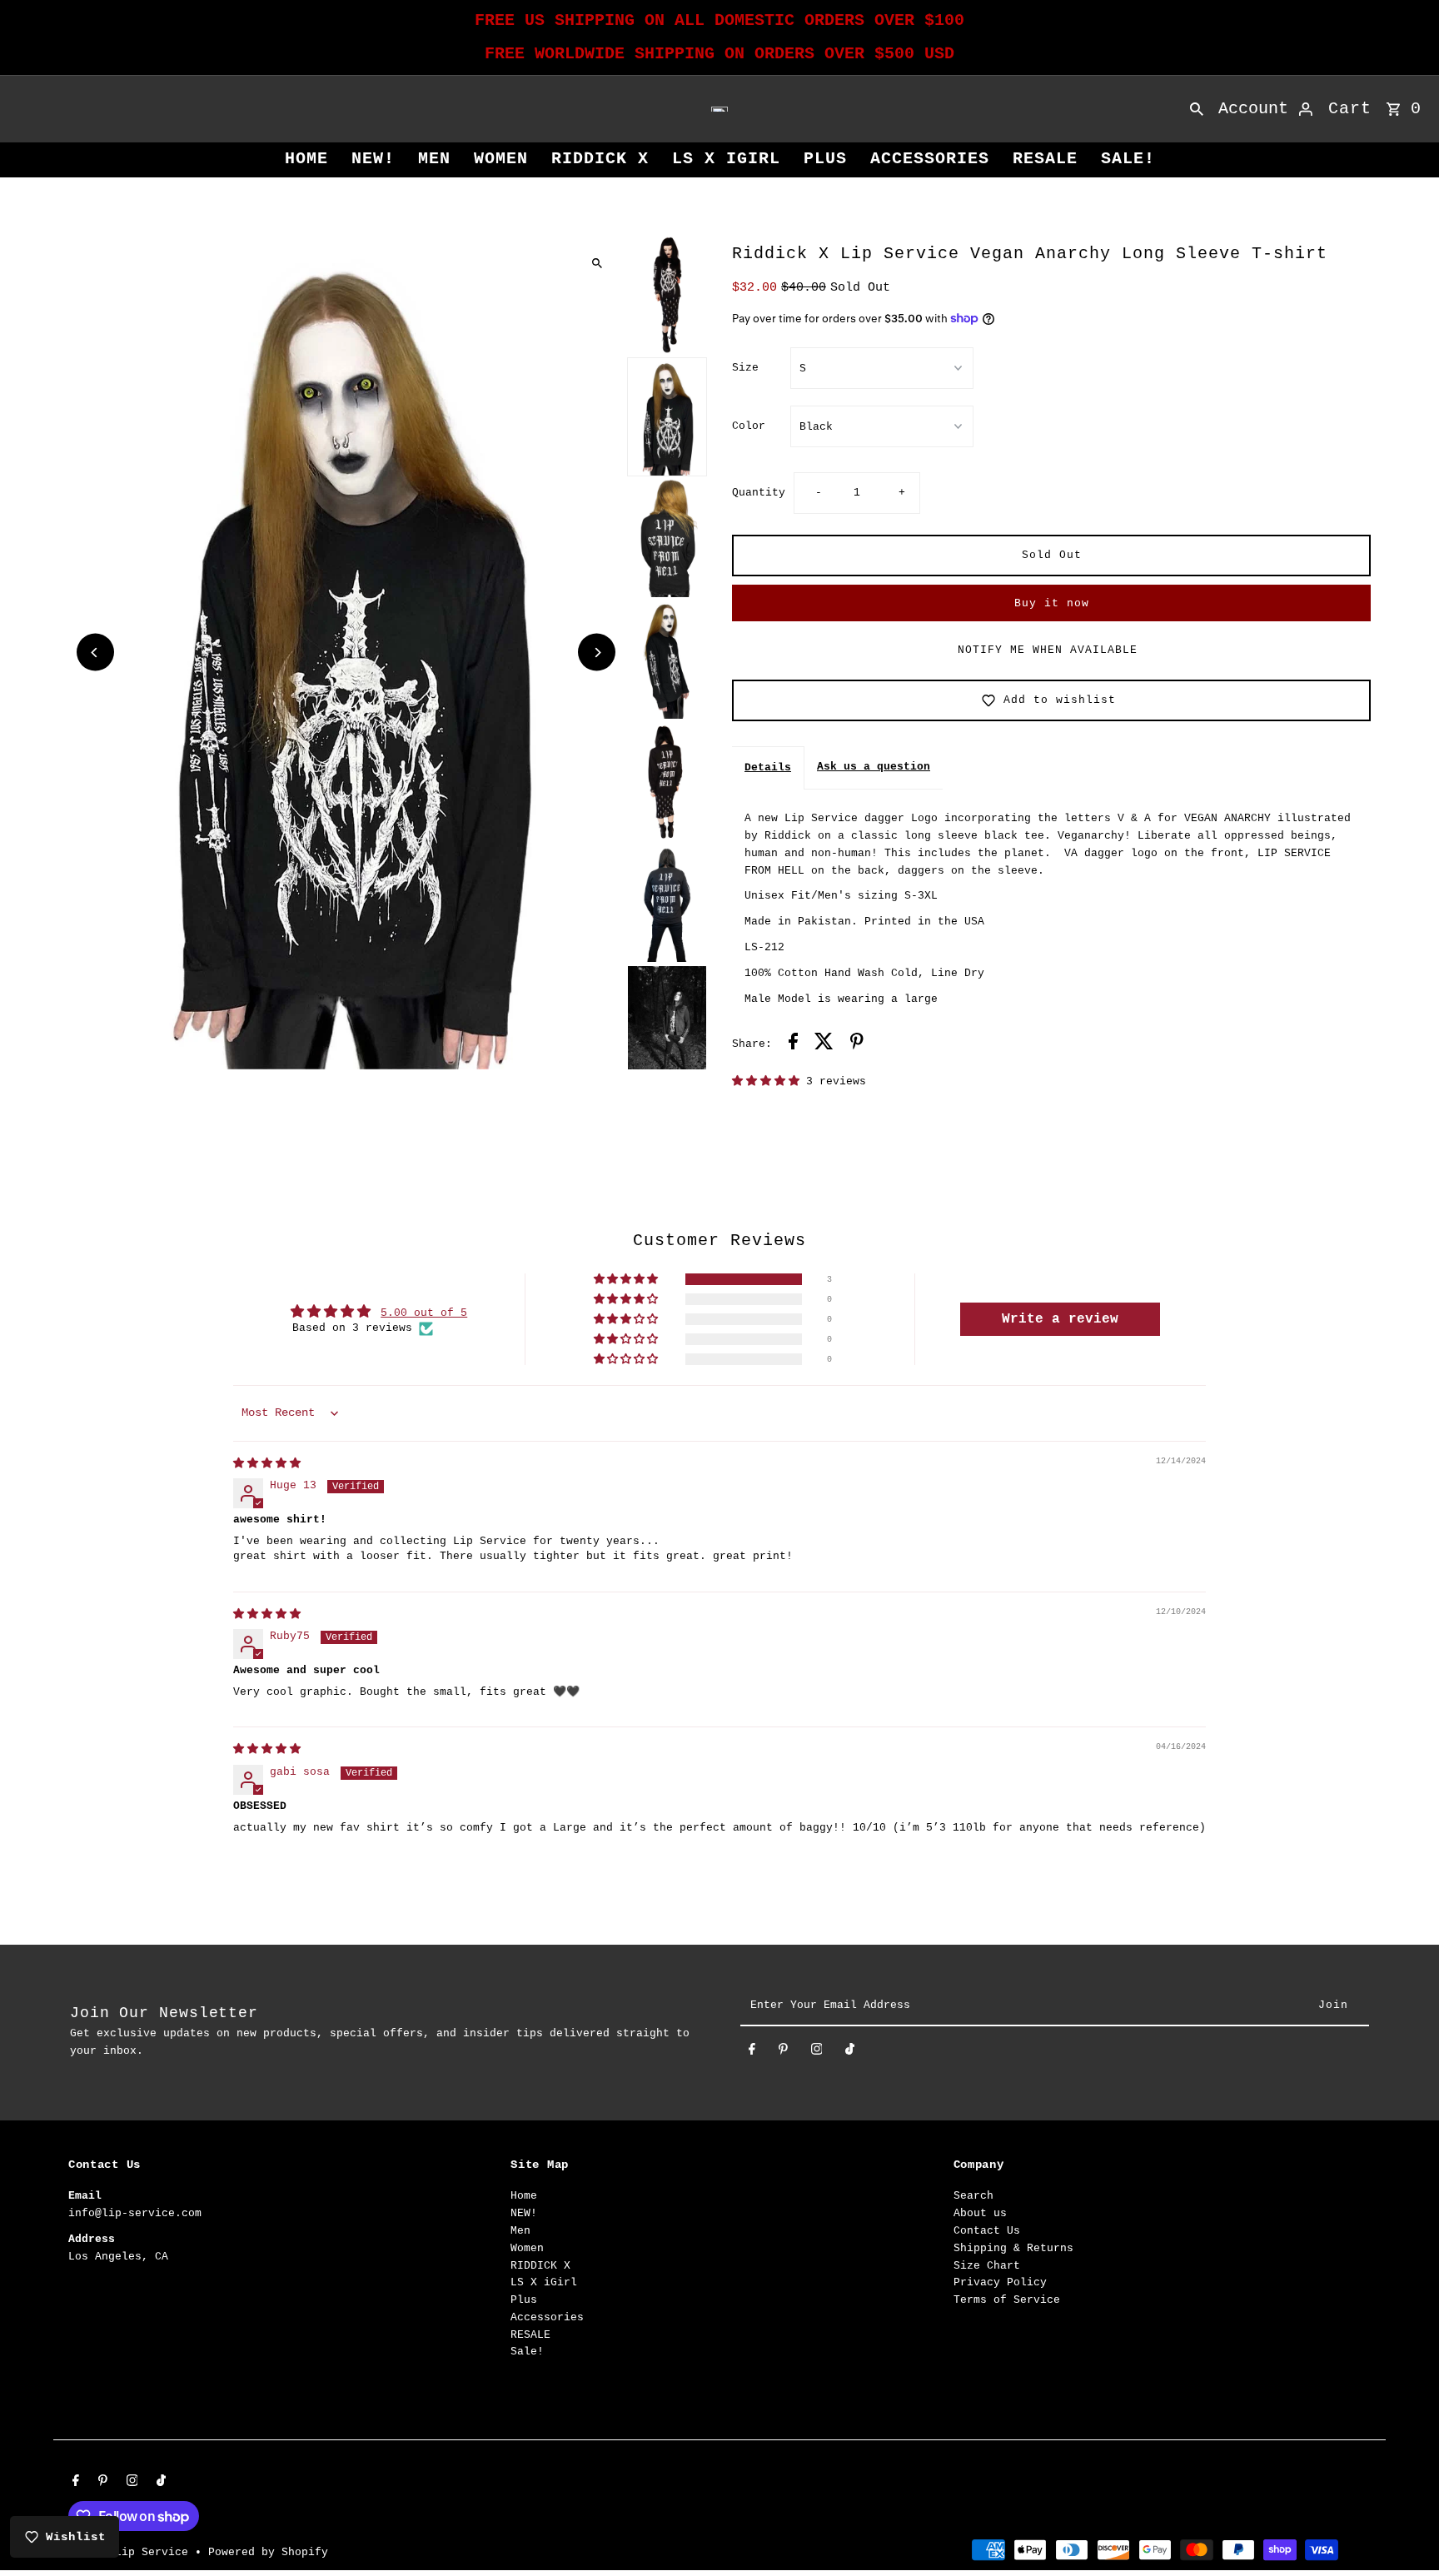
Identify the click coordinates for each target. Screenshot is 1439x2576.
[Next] (597, 653)
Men (434, 159)
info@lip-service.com (135, 2213)
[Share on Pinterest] (857, 1044)
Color (749, 426)
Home (306, 159)
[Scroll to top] (1404, 2532)
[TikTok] (850, 2053)
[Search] (1197, 109)
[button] (769, 1081)
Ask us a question (874, 767)
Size (745, 368)
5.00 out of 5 (424, 1313)
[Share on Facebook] (793, 1044)
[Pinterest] (783, 2053)
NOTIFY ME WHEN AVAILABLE (1048, 650)
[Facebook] (752, 2053)
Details (768, 767)
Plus (825, 159)
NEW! (373, 159)
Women (501, 159)
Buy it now (1052, 603)
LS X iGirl (726, 159)
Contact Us (987, 2231)
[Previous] (95, 653)
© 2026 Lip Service (132, 2552)
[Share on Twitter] (824, 1044)
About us (980, 2213)
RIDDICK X (600, 159)
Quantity (759, 493)
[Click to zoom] (597, 263)
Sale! (1128, 159)
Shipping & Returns (1013, 2248)
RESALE (1045, 159)
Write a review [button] (1060, 1319)
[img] (267, 1464)
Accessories (930, 159)
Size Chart (987, 2266)
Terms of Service (1007, 2300)
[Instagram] (817, 2053)
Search (973, 2196)
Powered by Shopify (268, 2552)
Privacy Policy (1000, 2282)
